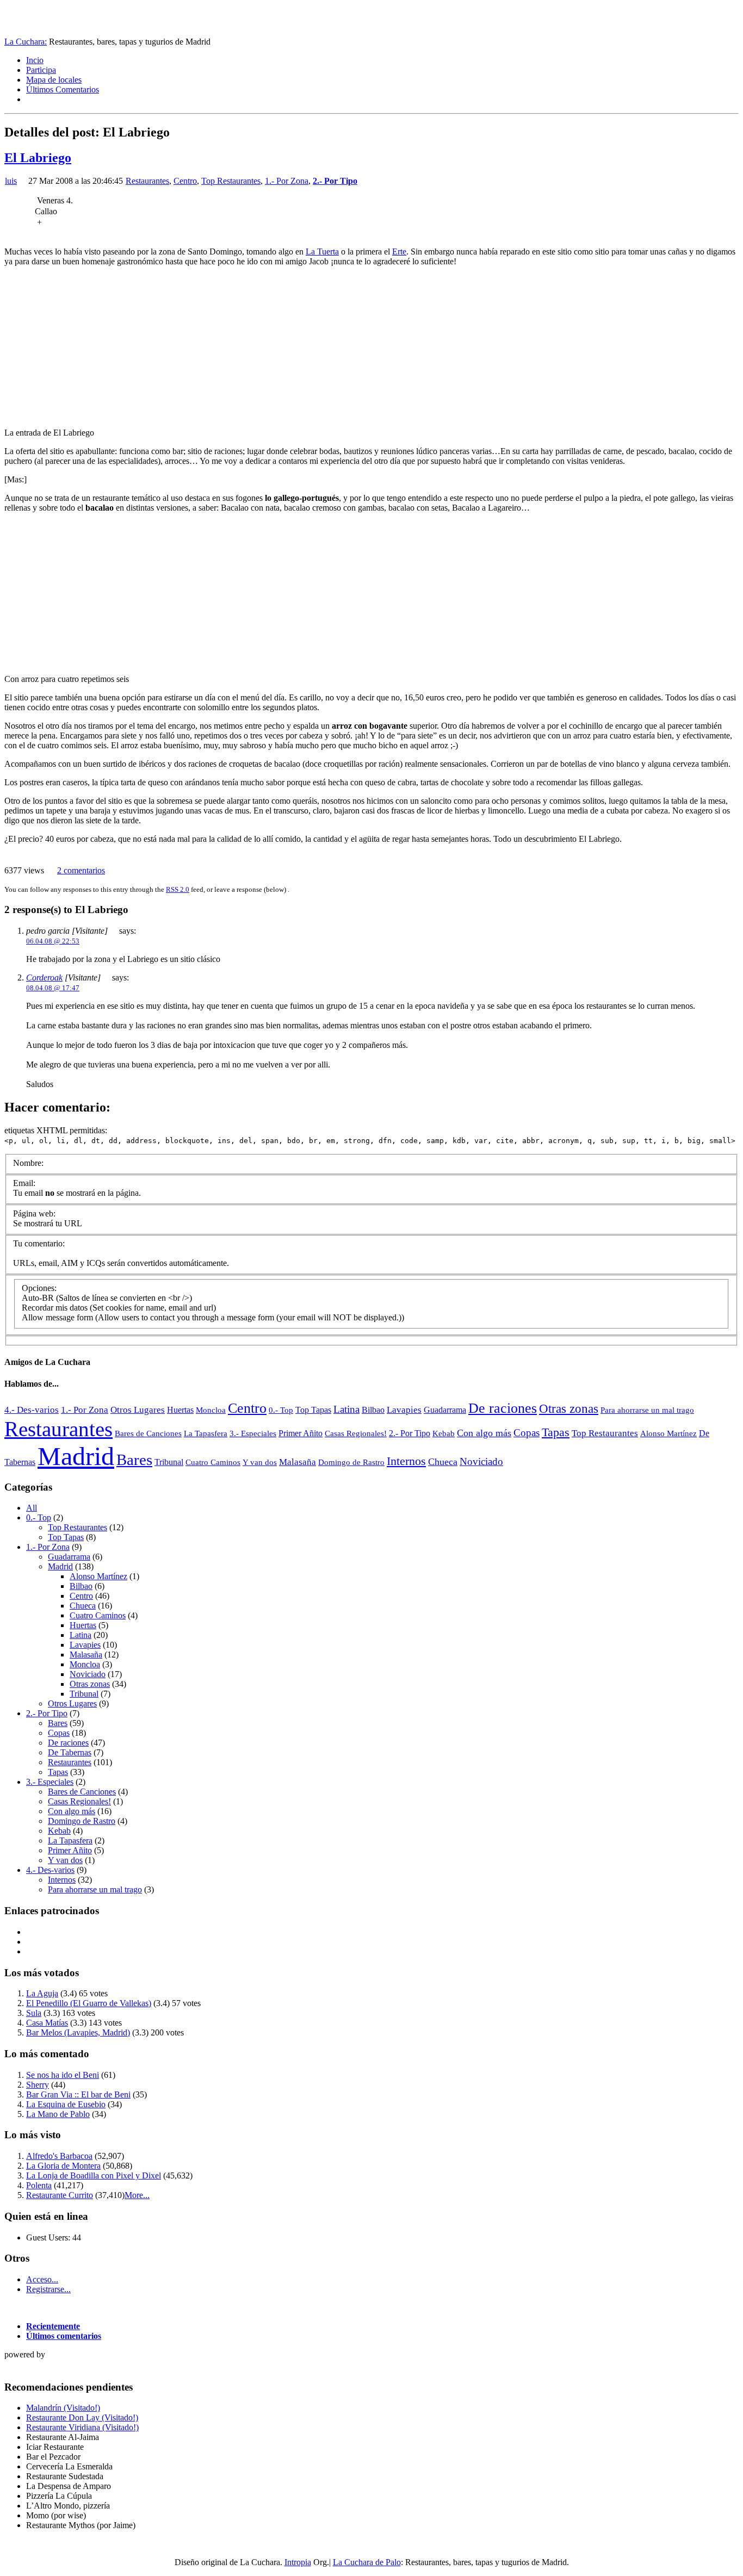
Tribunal (169, 1462)
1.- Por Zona (287, 181)
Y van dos (260, 1462)
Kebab (444, 1433)
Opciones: (39, 1288)
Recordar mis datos (55, 1308)
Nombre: (28, 1163)
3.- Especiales (253, 1433)
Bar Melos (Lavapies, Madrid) (78, 2032)
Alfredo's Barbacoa (59, 2156)
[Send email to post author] (23, 181)
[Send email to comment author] (113, 931)
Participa (41, 70)
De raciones (503, 1408)
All (32, 1508)
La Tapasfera (206, 1433)
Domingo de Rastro (351, 1462)
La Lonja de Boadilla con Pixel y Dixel (94, 2175)
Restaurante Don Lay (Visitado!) (82, 2417)
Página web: (34, 1213)
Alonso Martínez (668, 1433)
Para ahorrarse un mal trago (647, 1410)
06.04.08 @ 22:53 (53, 941)
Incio (35, 60)
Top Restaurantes (231, 181)
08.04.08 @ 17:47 (53, 988)
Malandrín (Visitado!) (63, 2408)
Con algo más (484, 1433)
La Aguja (42, 1993)
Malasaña (298, 1462)
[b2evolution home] (26, 2366)
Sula (34, 2013)
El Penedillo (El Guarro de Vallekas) (89, 2003)
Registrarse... (48, 2289)
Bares (134, 1460)
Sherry (38, 2085)
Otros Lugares (138, 1410)
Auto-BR (38, 1298)
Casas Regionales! (356, 1433)
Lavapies (404, 1410)
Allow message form (57, 1317)
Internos (406, 1461)
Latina (346, 1409)
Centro (185, 181)
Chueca (443, 1462)
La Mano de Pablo (58, 2114)
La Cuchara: (26, 42)
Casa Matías (47, 2023)
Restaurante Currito (60, 2195)
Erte (399, 252)
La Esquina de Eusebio (66, 2104)
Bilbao (373, 1410)
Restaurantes (147, 181)
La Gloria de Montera (63, 2166)
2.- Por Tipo (335, 181)
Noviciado (481, 1461)
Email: (24, 1183)
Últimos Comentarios (63, 89)
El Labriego (38, 158)
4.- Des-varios (32, 1410)
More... (137, 2195)
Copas (527, 1433)
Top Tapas (313, 1410)
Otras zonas (569, 1409)
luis (11, 181)
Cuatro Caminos (213, 1462)
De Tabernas (70, 1752)
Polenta (39, 2185)
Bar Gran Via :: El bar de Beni (78, 2094)
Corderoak (44, 977)
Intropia (298, 2562)
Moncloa (211, 1410)
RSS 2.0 (178, 889)
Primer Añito (301, 1433)
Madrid (76, 1456)
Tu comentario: (39, 1243)
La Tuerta (322, 252)
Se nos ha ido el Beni (63, 2075)
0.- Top (281, 1410)
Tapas (556, 1432)
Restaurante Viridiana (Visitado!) (82, 2427)
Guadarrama (445, 1410)
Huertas (180, 1410)
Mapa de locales (54, 80)
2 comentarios (81, 870)
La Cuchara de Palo (367, 2562)
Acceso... (42, 2279)
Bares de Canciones (148, 1433)
